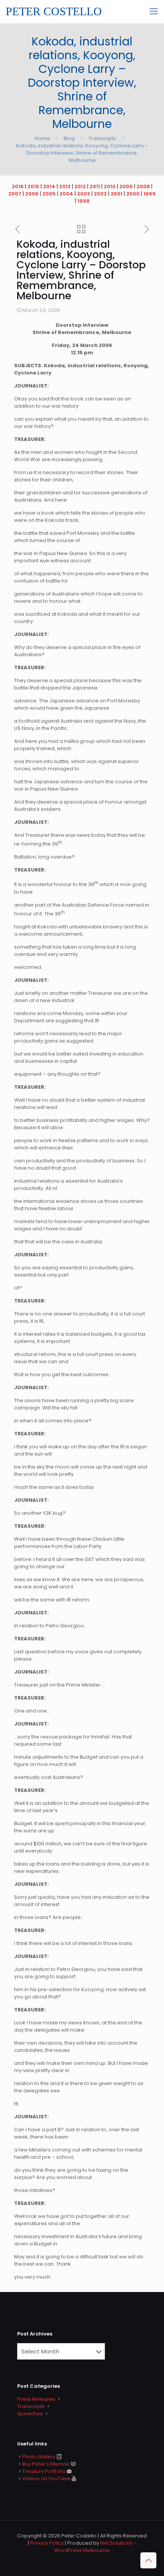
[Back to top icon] (148, 2560)
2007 (15, 194)
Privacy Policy (47, 2543)
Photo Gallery (39, 2457)
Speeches (30, 2414)
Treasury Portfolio (44, 2471)
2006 (32, 194)
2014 (49, 186)
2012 (80, 186)
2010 (110, 186)
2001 (117, 194)
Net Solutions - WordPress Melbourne (95, 2547)
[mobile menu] (154, 11)
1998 (84, 201)
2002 (100, 194)
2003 (84, 194)
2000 (133, 194)
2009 (126, 186)
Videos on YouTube (46, 2478)
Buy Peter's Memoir (46, 2464)
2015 (33, 186)
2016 (18, 186)
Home (42, 138)
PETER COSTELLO (54, 11)
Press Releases (36, 2399)
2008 (143, 186)
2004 (66, 194)
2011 (95, 186)
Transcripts (102, 138)
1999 (150, 194)
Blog (69, 138)
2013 (65, 186)
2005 (49, 194)
